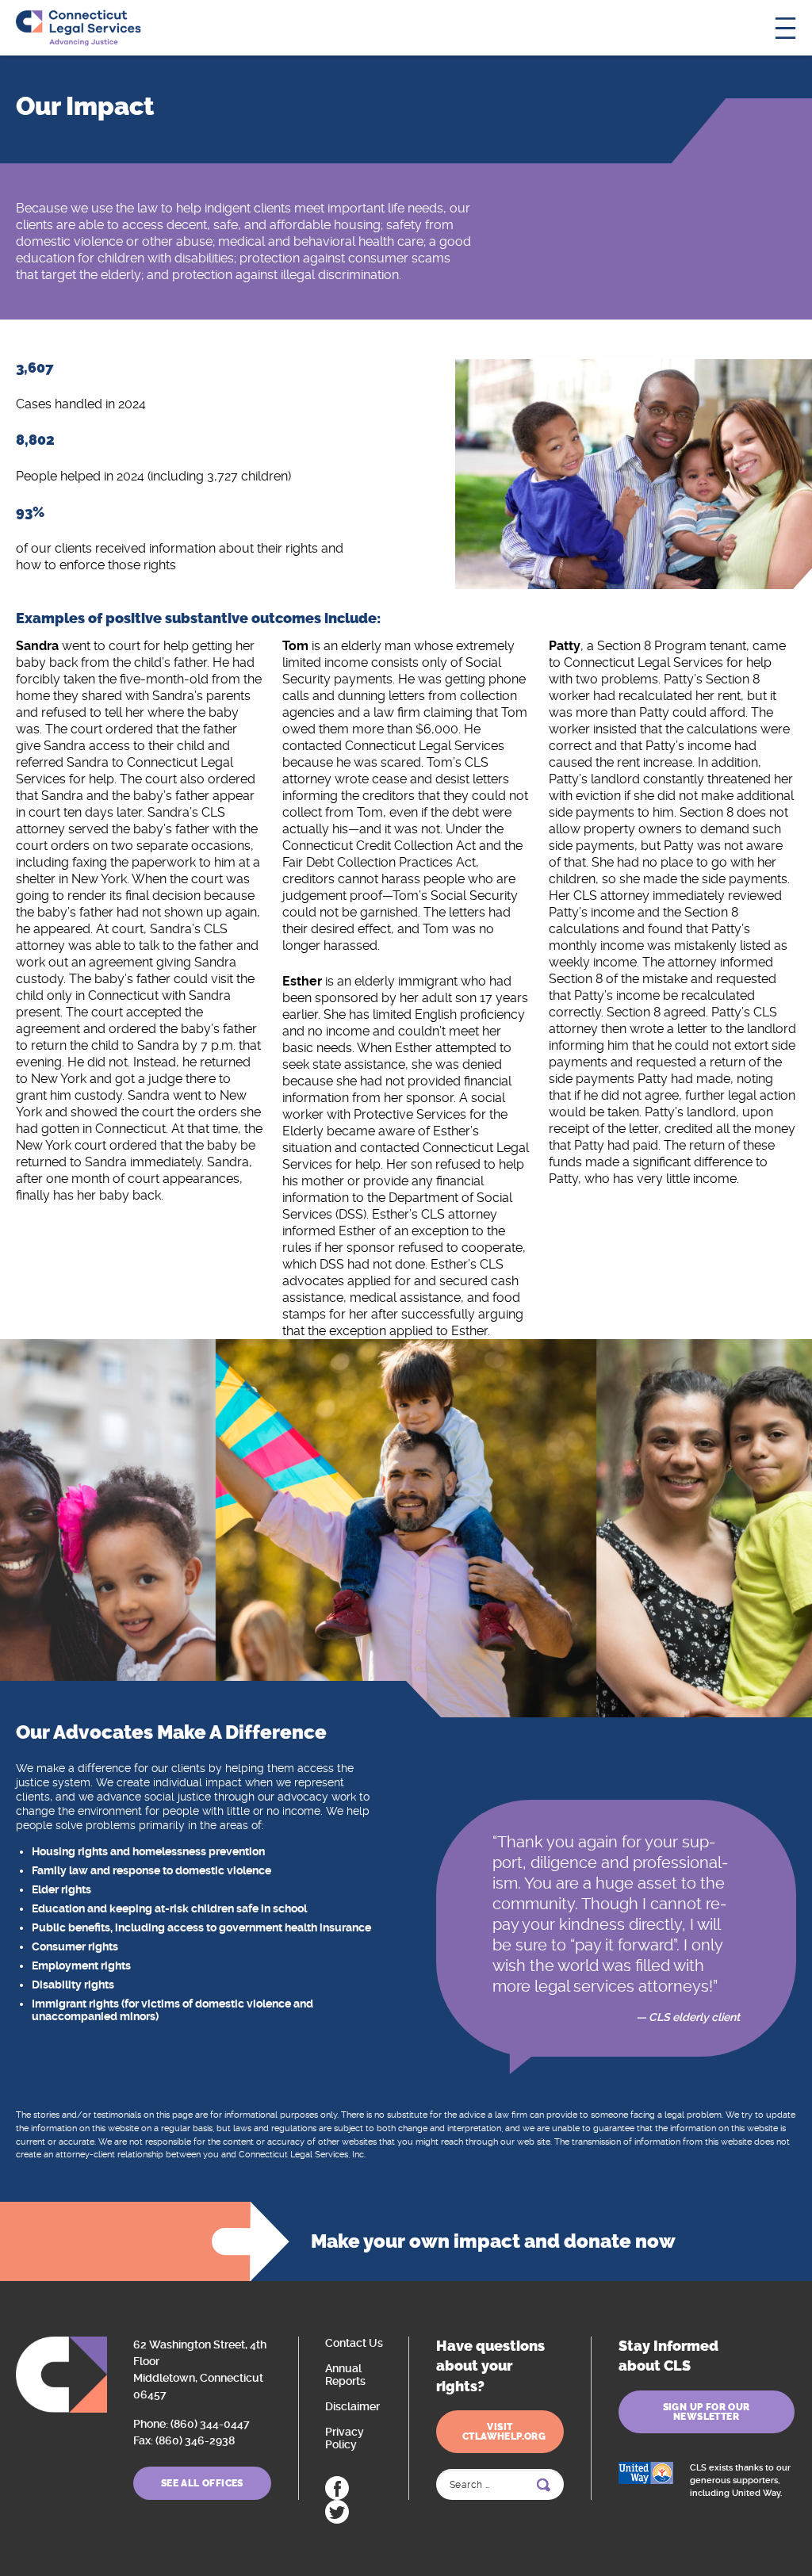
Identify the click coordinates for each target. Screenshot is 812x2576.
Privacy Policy (345, 2438)
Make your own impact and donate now (493, 2241)
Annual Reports (345, 2375)
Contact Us (354, 2343)
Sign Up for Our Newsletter (707, 2412)
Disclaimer (352, 2406)
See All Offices (202, 2483)
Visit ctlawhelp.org (504, 2432)
